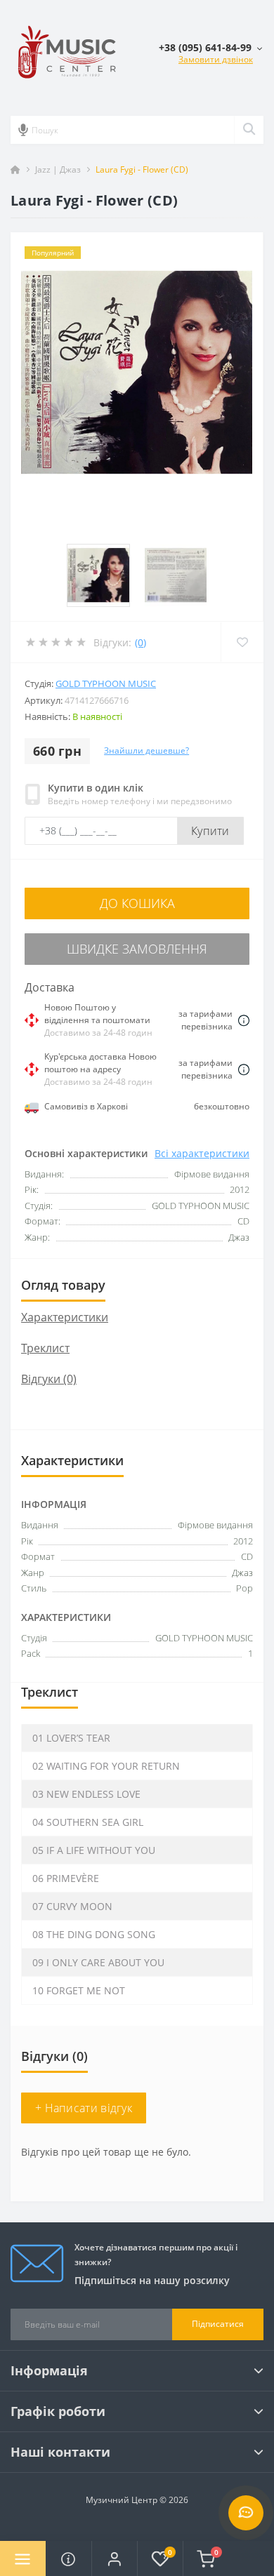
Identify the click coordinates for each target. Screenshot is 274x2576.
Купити (210, 831)
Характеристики (65, 1317)
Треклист (45, 1348)
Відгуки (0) (49, 1379)
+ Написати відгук (84, 2108)
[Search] (249, 130)
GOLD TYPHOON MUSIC (106, 683)
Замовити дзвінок (216, 59)
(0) (141, 642)
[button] (114, 2558)
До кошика (137, 903)
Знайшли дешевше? (146, 750)
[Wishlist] (242, 642)
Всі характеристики (202, 1153)
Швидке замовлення (137, 949)
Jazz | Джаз (58, 169)
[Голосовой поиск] (23, 130)
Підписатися (218, 2324)
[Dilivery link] (244, 1020)
